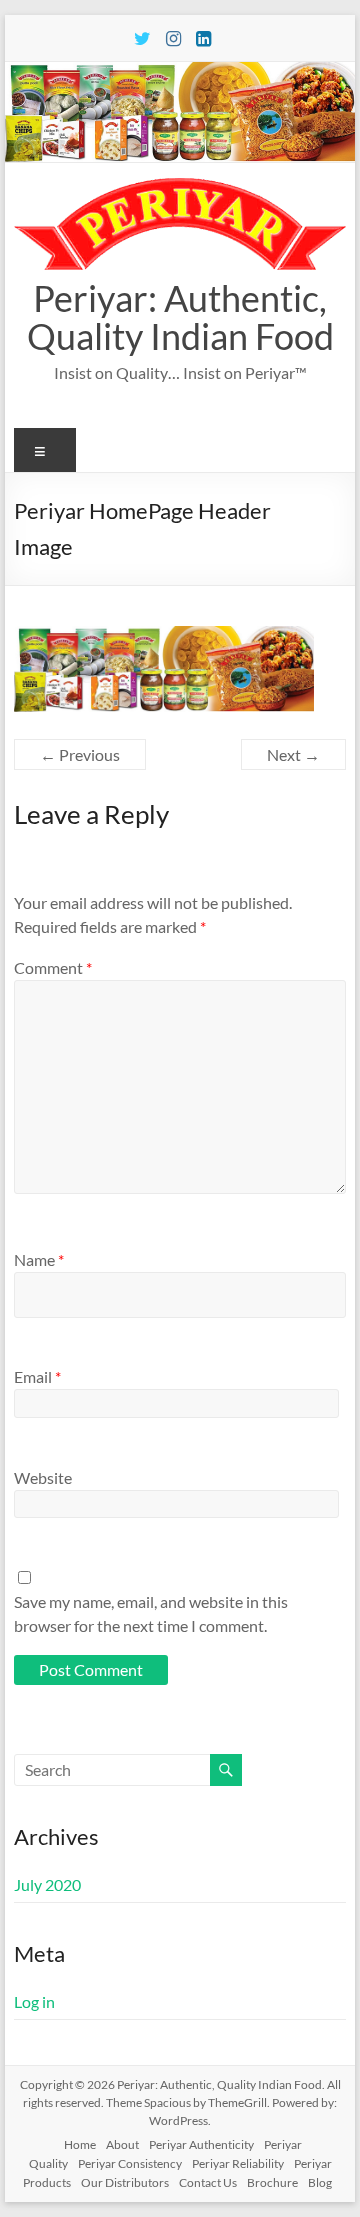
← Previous (80, 754)
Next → (293, 754)
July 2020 (47, 1884)
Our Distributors (125, 2182)
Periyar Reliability (238, 2163)
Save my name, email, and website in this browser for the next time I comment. (151, 1613)
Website (43, 1477)
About (122, 2144)
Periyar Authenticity (201, 2144)
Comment (53, 967)
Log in (34, 2001)
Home (80, 2144)
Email (37, 1376)
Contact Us (208, 2182)
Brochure (272, 2182)
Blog (320, 2182)
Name (39, 1259)
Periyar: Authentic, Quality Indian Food (180, 317)
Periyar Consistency (130, 2163)
